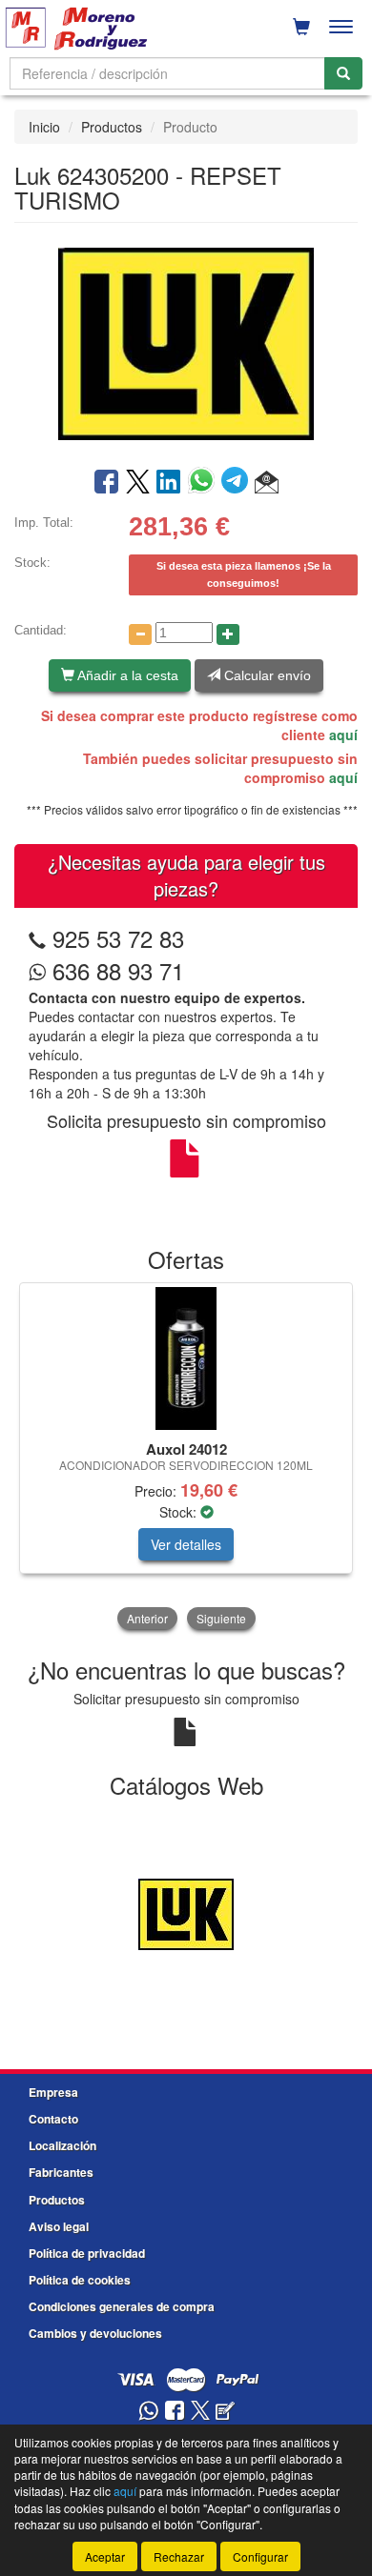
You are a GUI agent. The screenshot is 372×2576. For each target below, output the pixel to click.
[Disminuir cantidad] (140, 634)
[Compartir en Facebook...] (106, 483)
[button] (267, 483)
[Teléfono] (37, 938)
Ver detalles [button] (186, 1544)
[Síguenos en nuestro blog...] (225, 2412)
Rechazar (179, 2556)
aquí (343, 735)
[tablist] (186, 1458)
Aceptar (105, 2556)
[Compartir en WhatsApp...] (205, 483)
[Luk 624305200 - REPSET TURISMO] (186, 343)
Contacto (53, 2119)
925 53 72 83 (118, 938)
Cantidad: (41, 630)
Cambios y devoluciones (95, 2333)
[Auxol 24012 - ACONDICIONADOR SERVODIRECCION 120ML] (186, 1358)
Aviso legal (59, 2226)
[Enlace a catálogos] (186, 1912)
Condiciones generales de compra (122, 2306)
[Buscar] (343, 73)
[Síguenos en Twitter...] (200, 2412)
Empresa (53, 2092)
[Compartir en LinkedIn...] (169, 483)
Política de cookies (80, 2280)
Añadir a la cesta (126, 675)
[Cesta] (301, 27)
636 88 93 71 (115, 970)
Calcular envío (266, 675)
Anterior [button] (147, 1618)
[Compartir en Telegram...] (238, 483)
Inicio (44, 127)
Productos (112, 127)
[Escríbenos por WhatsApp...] (148, 2412)
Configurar (260, 2556)
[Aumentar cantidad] (228, 634)
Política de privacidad (87, 2253)
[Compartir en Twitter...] (138, 483)
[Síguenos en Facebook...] (175, 2412)
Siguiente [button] (221, 1618)
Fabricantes (61, 2172)
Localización (62, 2145)
